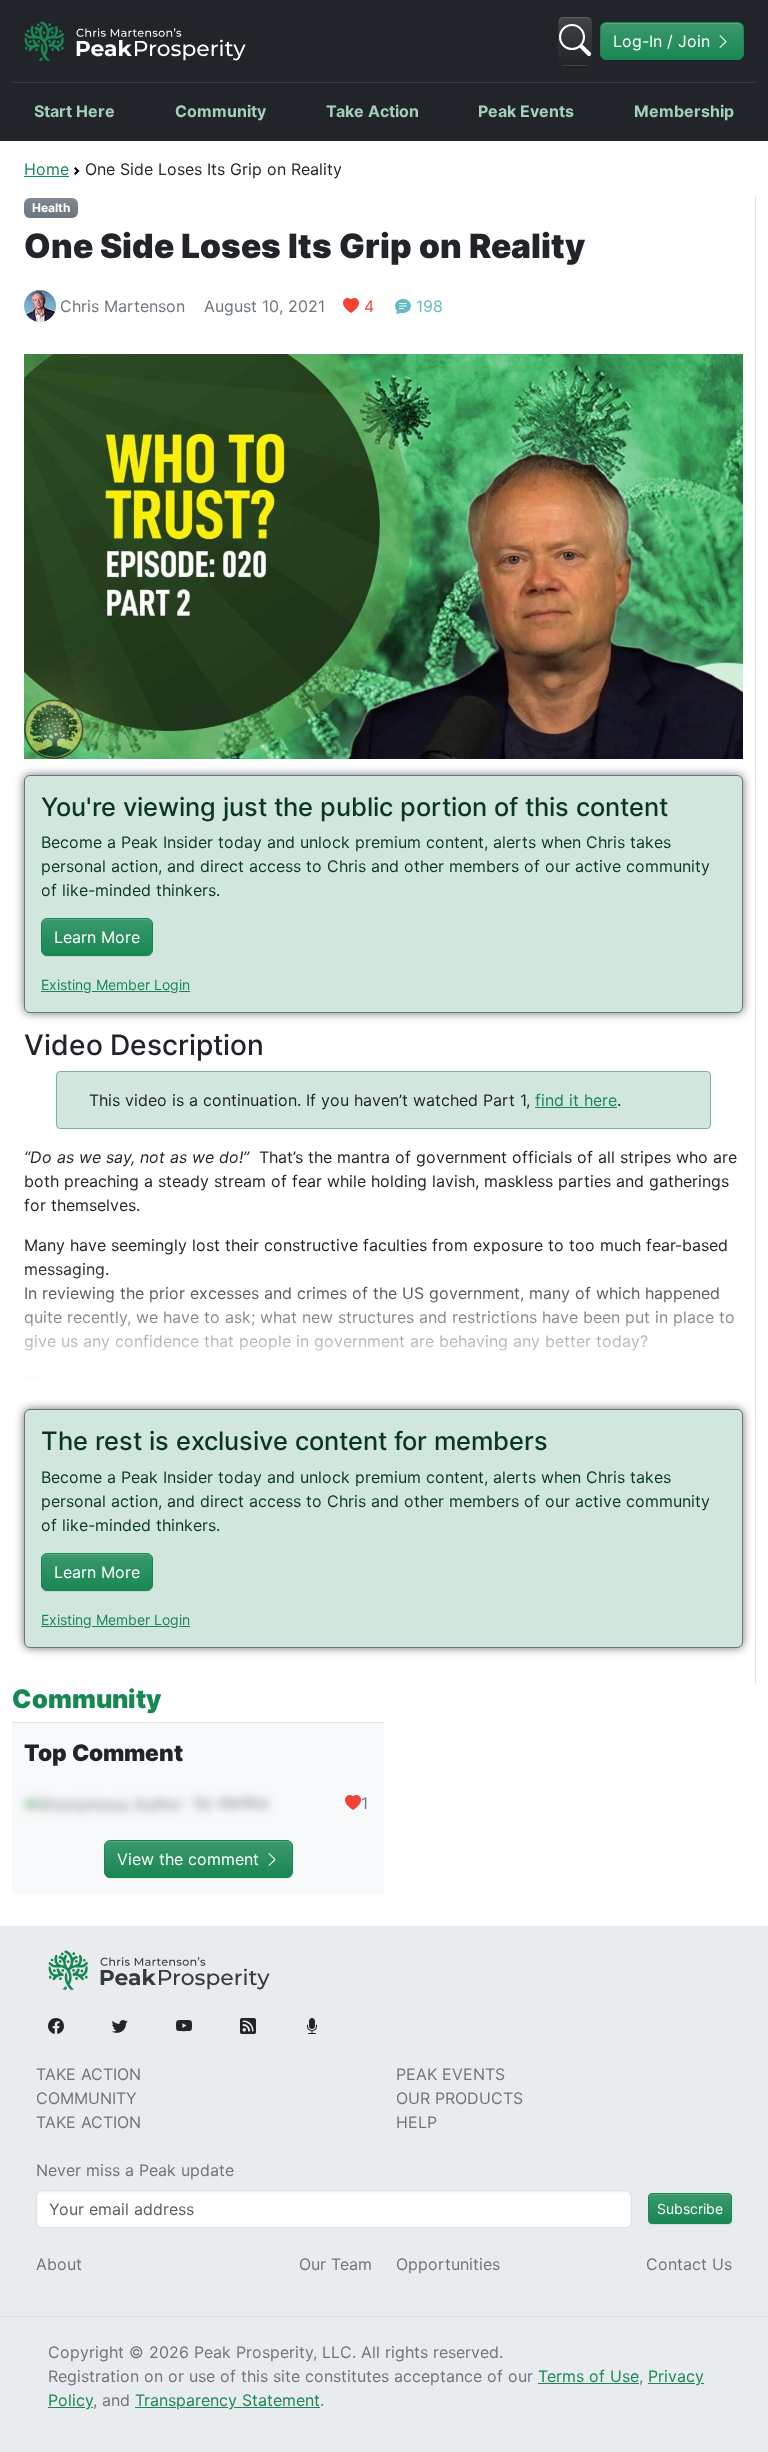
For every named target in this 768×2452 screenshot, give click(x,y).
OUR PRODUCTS (459, 2098)
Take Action (372, 111)
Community (220, 111)
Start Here (74, 111)
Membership (684, 111)
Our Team (335, 2264)
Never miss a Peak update (135, 2170)
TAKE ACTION (88, 2074)
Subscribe (690, 2208)
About (59, 2264)
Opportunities (448, 2264)
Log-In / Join (664, 41)
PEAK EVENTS (450, 2074)
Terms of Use (588, 2376)
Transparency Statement (227, 2400)
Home (46, 169)
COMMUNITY (86, 2098)
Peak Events (526, 111)
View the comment (190, 1859)
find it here (576, 1100)
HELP (416, 2122)
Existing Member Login (115, 984)
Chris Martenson (122, 306)
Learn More (97, 937)
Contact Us (689, 2264)
